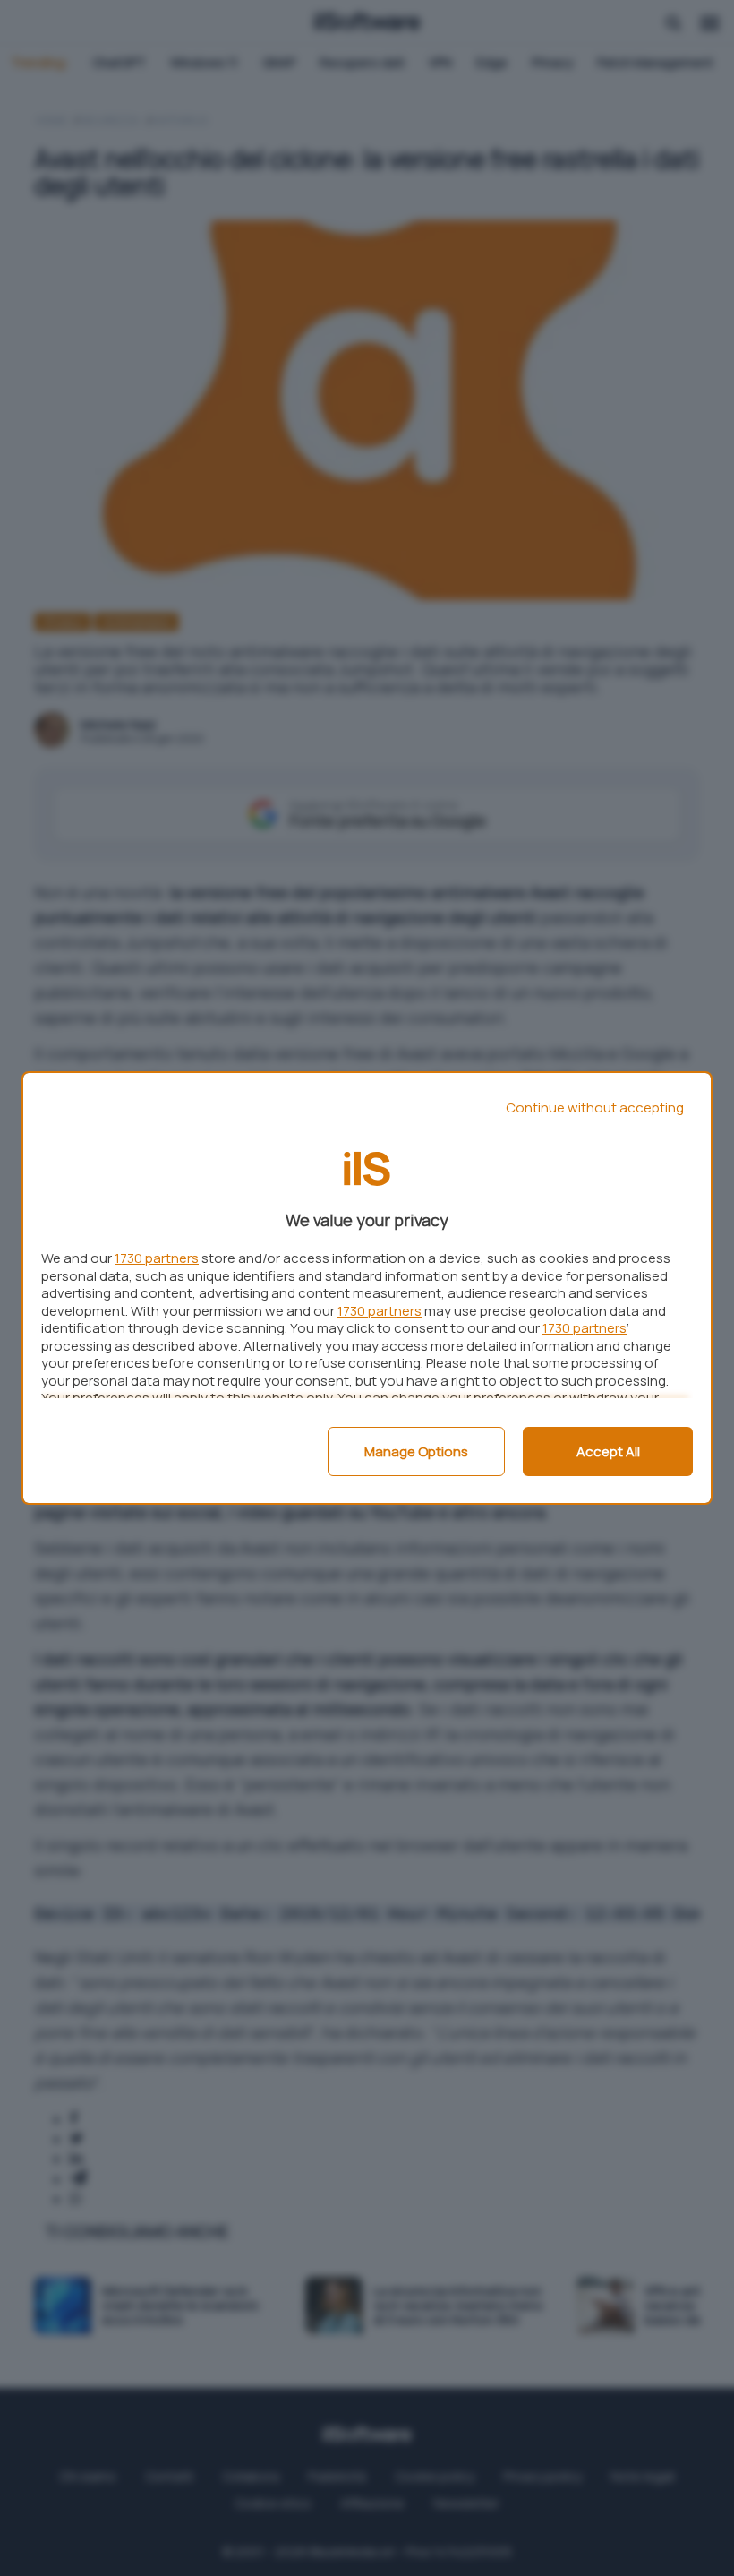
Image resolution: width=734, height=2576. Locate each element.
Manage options (416, 1451)
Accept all (608, 1451)
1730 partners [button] (157, 1258)
